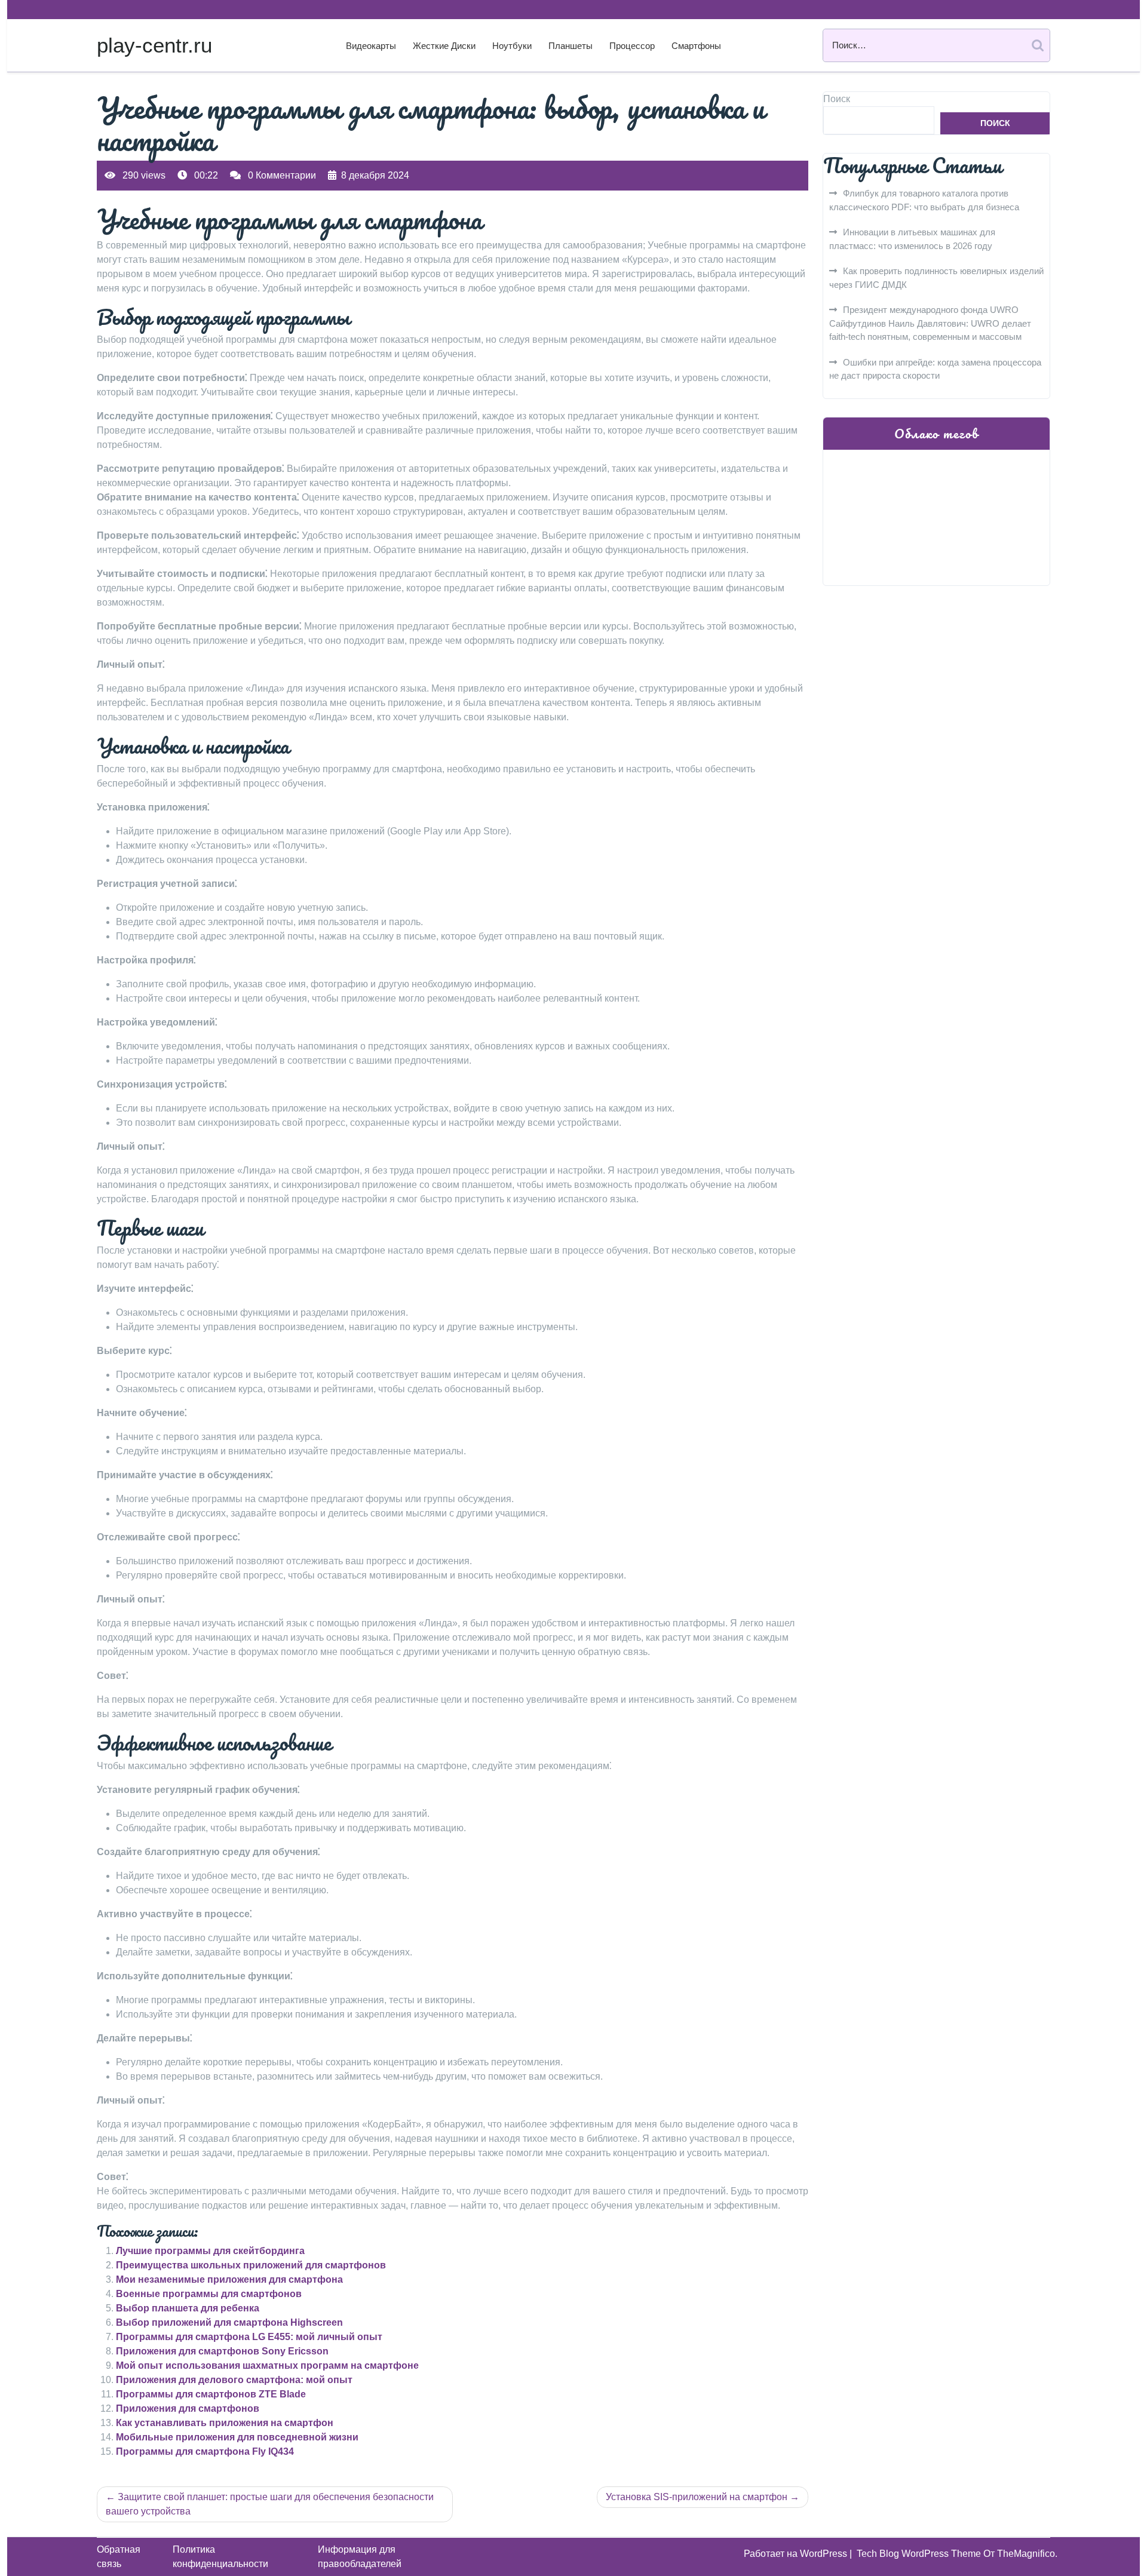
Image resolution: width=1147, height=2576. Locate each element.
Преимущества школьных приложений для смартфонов (251, 2265)
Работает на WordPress (797, 2554)
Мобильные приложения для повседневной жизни (237, 2437)
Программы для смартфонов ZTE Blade (211, 2394)
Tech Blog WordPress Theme (920, 2554)
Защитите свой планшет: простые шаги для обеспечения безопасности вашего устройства (270, 2504)
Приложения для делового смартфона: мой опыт (234, 2380)
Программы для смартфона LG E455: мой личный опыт (249, 2337)
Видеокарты (371, 46)
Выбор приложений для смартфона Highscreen (229, 2322)
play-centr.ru (154, 45)
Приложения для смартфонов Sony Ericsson (222, 2351)
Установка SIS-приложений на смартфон (697, 2497)
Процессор (632, 46)
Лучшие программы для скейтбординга (210, 2251)
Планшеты (571, 46)
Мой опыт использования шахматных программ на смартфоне (267, 2365)
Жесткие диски (444, 46)
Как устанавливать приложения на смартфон (225, 2423)
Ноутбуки (512, 46)
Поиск (837, 99)
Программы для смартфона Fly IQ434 (205, 2451)
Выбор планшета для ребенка (188, 2308)
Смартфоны (696, 46)
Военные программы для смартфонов (209, 2294)
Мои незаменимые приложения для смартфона (229, 2279)
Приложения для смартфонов (188, 2408)
